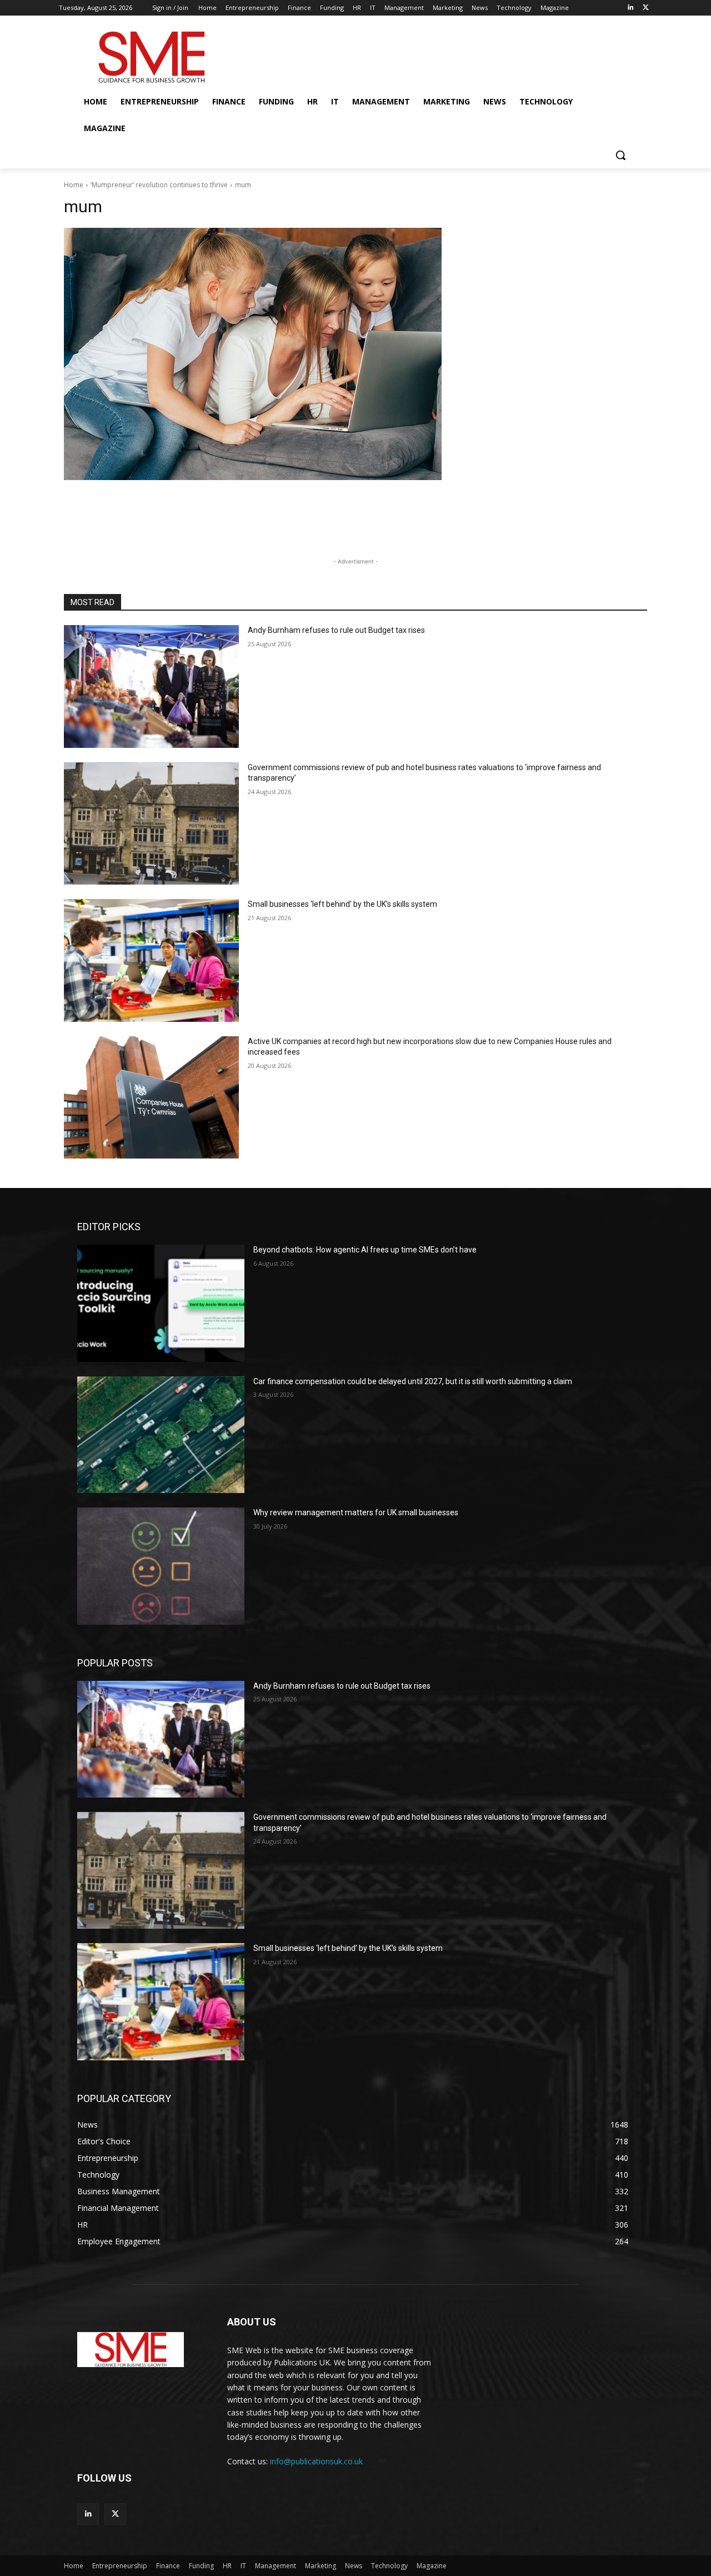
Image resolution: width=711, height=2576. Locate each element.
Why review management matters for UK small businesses (356, 1512)
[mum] (355, 354)
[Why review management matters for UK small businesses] (161, 1566)
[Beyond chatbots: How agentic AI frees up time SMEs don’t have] (161, 1303)
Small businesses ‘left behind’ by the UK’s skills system (342, 904)
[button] (620, 155)
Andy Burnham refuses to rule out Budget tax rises (336, 630)
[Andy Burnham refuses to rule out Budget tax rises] (151, 687)
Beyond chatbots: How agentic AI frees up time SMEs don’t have (365, 1250)
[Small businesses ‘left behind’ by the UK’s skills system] (151, 960)
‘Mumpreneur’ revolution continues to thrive (159, 185)
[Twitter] (646, 8)
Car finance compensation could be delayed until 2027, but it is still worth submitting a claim (413, 1381)
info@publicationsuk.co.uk (316, 2461)
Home (74, 185)
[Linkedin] (630, 8)
